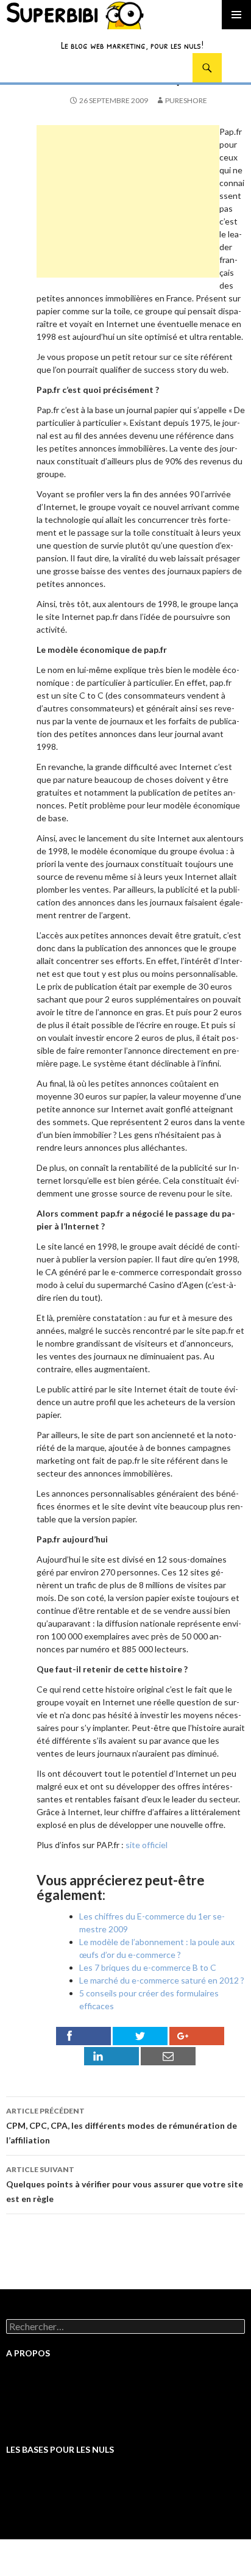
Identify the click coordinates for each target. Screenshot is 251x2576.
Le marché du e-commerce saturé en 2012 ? (162, 1980)
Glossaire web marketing (53, 2402)
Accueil (20, 2380)
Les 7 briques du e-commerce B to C (148, 1967)
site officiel (147, 1845)
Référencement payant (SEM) (62, 2510)
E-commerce (30, 2521)
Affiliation (25, 2488)
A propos (23, 2413)
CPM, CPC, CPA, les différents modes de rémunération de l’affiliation (122, 2126)
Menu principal (236, 15)
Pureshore (186, 100)
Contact (22, 2424)
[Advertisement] (128, 201)
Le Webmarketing (40, 2477)
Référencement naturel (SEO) (63, 2499)
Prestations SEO (38, 2391)
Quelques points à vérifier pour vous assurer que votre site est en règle (125, 2184)
